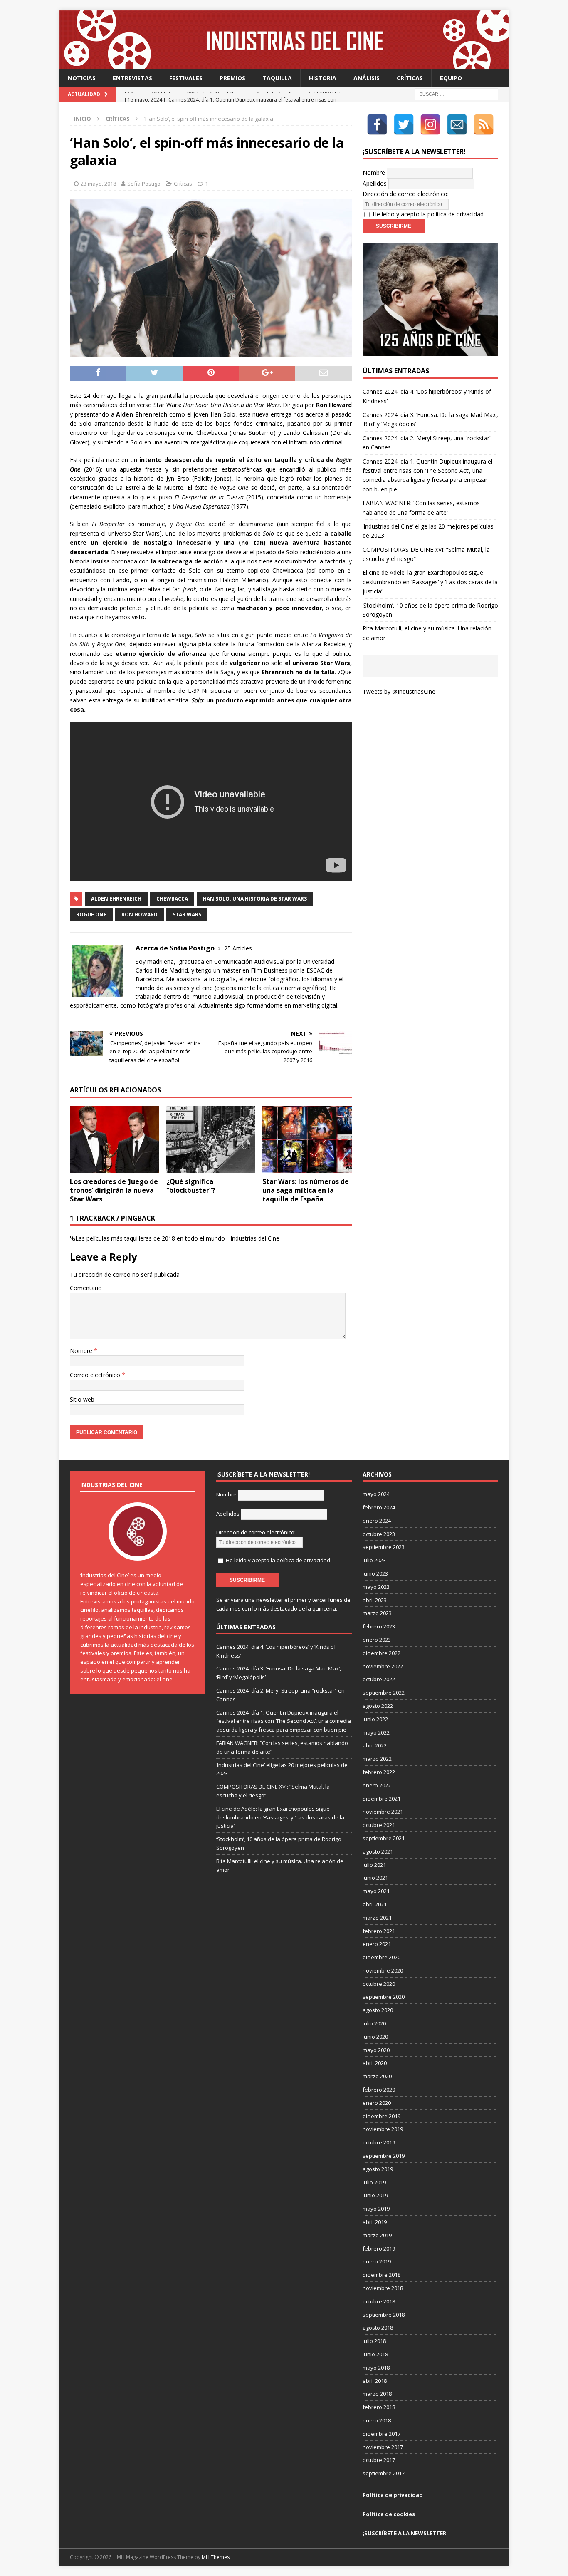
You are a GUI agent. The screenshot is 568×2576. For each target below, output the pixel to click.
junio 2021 (375, 1878)
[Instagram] (430, 124)
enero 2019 (377, 2261)
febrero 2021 (379, 1931)
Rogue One (91, 915)
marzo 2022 (377, 1759)
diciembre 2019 (382, 2116)
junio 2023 (375, 1573)
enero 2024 (377, 1521)
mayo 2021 (376, 1891)
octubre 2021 (379, 1825)
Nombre (82, 1351)
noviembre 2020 (383, 1970)
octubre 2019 (379, 2142)
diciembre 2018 (382, 2275)
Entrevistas (132, 78)
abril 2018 (375, 2381)
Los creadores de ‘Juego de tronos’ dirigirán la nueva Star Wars (114, 1190)
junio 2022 (375, 1719)
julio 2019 (374, 2182)
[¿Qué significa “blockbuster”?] (211, 1140)
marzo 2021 (377, 1918)
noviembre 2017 (383, 2447)
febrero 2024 (379, 1507)
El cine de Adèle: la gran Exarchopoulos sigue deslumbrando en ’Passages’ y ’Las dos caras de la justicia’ (430, 582)
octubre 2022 (379, 1679)
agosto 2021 (378, 1851)
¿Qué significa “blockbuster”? (191, 1186)
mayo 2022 (376, 1732)
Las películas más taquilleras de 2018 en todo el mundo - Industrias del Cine (177, 1238)
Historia (323, 78)
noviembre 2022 (383, 1666)
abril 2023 (375, 1600)
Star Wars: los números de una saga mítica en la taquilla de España (306, 1190)
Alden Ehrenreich (116, 899)
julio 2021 (374, 1865)
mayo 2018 (376, 2368)
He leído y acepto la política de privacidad (428, 214)
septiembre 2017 (384, 2473)
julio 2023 (374, 1560)
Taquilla (277, 78)
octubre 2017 (379, 2460)
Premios (232, 78)
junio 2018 (375, 2354)
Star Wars (187, 915)
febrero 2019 (379, 2248)
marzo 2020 (377, 2076)
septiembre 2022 (384, 1693)
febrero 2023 (379, 1626)
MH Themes (216, 2557)
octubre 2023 (379, 1534)
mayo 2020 (376, 2050)
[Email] (457, 124)
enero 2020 (377, 2103)
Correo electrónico (96, 1375)
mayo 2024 (376, 1494)
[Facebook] (377, 124)
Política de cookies (389, 2514)
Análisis (367, 78)
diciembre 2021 (382, 1799)
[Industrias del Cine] (284, 65)
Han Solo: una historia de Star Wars (255, 899)
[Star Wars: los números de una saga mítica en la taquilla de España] (307, 1140)
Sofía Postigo (144, 184)
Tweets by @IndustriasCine (399, 691)
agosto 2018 (378, 2328)
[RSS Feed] (484, 124)
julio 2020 (374, 2023)
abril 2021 (375, 1904)
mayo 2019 (376, 2209)
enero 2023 (377, 1640)
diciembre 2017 (382, 2434)
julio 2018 (374, 2341)
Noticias (82, 78)
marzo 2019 (377, 2235)
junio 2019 (375, 2195)
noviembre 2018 (383, 2288)
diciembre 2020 (382, 1957)
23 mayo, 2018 (98, 184)
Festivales (186, 78)
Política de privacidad (393, 2495)
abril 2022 (375, 1745)
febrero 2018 (379, 2407)
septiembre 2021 (384, 1838)
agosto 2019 (378, 2169)
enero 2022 (377, 1785)
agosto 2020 (378, 2010)
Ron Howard (140, 915)
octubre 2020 (379, 1984)
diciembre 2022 (382, 1653)
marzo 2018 (377, 2394)
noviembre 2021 (383, 1812)
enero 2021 (377, 1944)
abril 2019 (375, 2222)
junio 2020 (375, 2037)
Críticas (410, 78)
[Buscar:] (457, 94)
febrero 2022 (379, 1772)
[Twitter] (404, 124)
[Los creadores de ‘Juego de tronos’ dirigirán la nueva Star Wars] (115, 1140)
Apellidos (375, 183)
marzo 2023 (377, 1613)
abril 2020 (375, 2063)
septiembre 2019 (384, 2156)
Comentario (86, 1288)
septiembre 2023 (384, 1547)
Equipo (451, 78)
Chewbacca (172, 899)
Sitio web (82, 1399)
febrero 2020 (379, 2090)
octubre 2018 (379, 2301)
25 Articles (238, 948)
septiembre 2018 (384, 2315)
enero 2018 (377, 2420)
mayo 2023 (376, 1587)
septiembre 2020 (384, 1997)
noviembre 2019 (383, 2129)
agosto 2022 (378, 1706)
